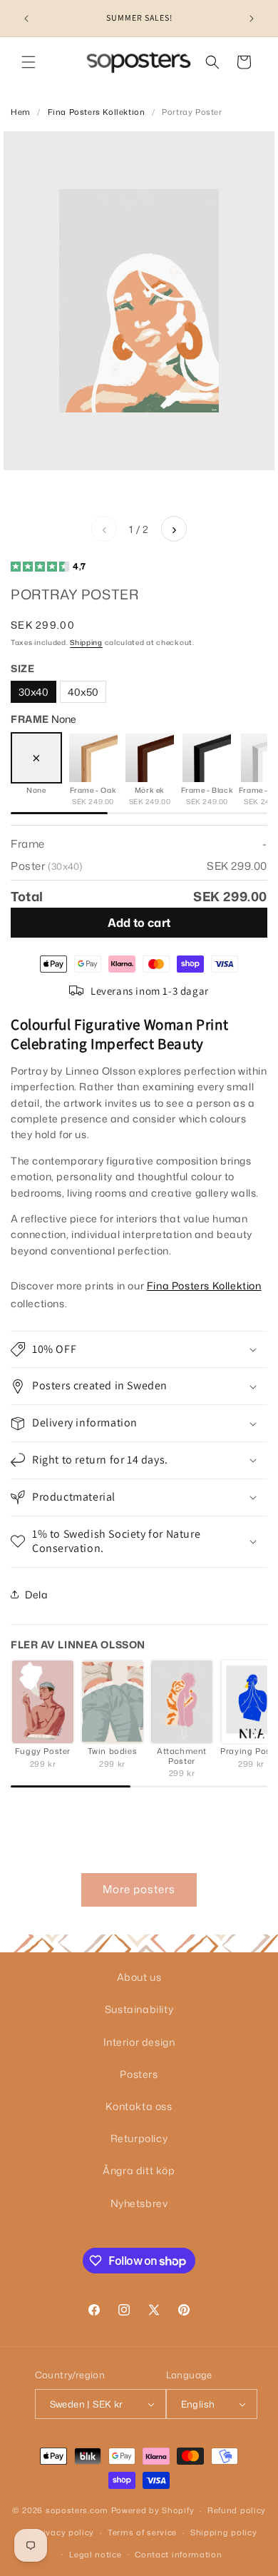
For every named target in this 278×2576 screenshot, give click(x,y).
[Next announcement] (252, 19)
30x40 (34, 692)
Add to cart (139, 923)
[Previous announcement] (26, 19)
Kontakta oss (139, 2106)
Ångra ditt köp (139, 2170)
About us (139, 1977)
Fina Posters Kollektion (97, 112)
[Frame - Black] (207, 758)
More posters (139, 1889)
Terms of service (142, 2532)
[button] (29, 62)
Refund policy (237, 2510)
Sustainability (139, 2009)
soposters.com (77, 2510)
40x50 (83, 692)
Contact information (178, 2555)
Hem (21, 112)
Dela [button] (36, 1594)
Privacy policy (64, 2532)
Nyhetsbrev (139, 2203)
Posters (139, 2074)
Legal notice (95, 2555)
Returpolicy (139, 2138)
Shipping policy (224, 2532)
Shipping (86, 642)
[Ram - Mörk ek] (150, 758)
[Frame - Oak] (93, 758)
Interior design (139, 2042)
